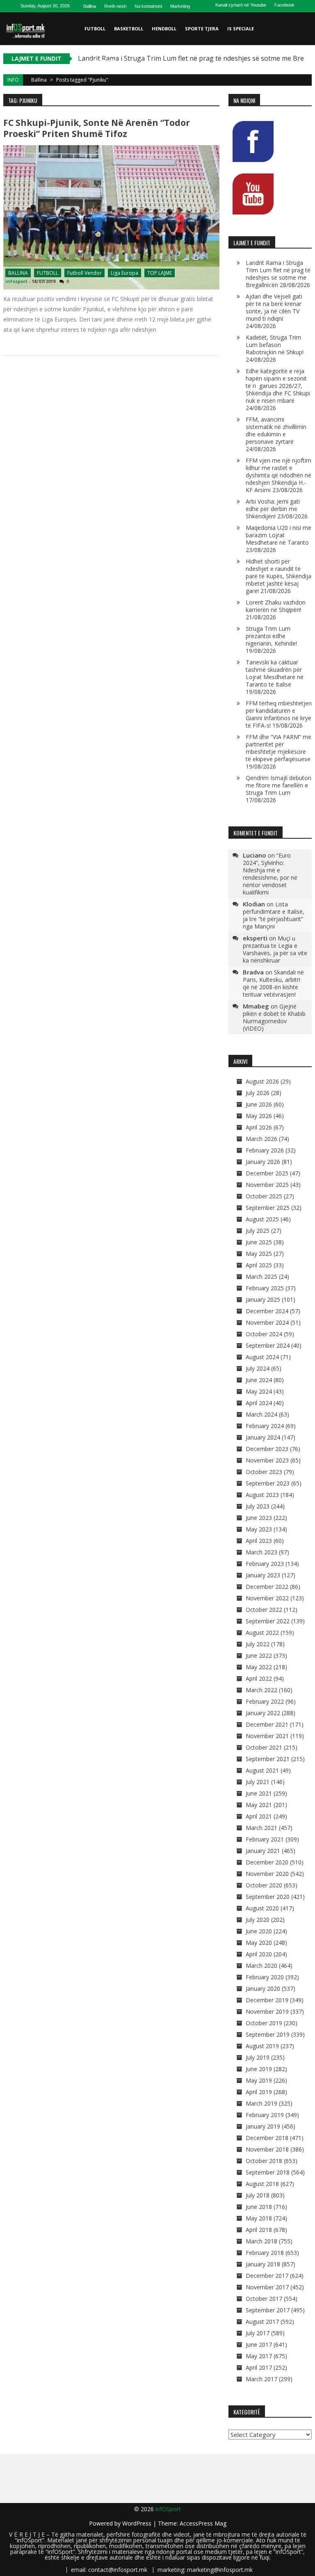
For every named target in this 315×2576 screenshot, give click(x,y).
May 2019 (259, 2080)
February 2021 (265, 1839)
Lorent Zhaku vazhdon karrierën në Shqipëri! (276, 606)
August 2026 (262, 1081)
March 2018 (261, 2241)
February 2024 (265, 1426)
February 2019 (265, 2115)
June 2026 (259, 1104)
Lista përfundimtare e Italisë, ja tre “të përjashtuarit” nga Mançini (274, 915)
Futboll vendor (84, 273)
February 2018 (265, 2253)
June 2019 (259, 2069)
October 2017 (264, 2299)
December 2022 (267, 1587)
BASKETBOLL (129, 29)
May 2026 (259, 1116)
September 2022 (268, 1621)
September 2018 (268, 2172)
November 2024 (267, 1322)
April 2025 (259, 1265)
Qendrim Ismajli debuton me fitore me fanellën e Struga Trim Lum (278, 785)
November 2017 (267, 2287)
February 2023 (265, 1564)
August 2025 (262, 1219)
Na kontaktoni (148, 6)
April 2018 (259, 2230)
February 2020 (265, 1977)
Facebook (284, 5)
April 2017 (259, 2367)
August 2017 (262, 2322)
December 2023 (267, 1449)
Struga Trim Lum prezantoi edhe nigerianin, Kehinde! (271, 636)
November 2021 (267, 1736)
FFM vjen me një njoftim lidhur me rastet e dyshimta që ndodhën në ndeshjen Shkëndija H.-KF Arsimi (278, 475)
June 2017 (259, 2344)
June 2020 (259, 1931)
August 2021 (262, 1770)
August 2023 (262, 1495)
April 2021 (259, 1816)
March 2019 (261, 2103)
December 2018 (267, 2138)
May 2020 (259, 1943)
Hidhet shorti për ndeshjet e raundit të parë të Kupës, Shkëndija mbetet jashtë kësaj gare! (278, 576)
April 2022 (259, 1678)
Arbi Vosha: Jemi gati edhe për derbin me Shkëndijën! (273, 509)
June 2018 (259, 2207)
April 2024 (259, 1403)
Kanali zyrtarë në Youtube (241, 5)
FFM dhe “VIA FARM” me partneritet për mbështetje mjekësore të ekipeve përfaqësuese (278, 748)
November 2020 (267, 1874)
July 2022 (258, 1644)
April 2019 (259, 2092)
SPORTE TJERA (202, 29)
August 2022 (262, 1633)
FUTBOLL (95, 29)
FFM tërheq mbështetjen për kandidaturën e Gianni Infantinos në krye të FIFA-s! (279, 714)
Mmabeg (256, 1006)
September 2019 (268, 2034)
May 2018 (259, 2218)
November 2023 (267, 1460)
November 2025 (267, 1185)
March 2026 (261, 1139)
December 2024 (267, 1311)
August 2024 (262, 1357)
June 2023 (259, 1518)
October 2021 (264, 1747)
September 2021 (268, 1759)
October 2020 (264, 1885)
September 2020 (268, 1897)
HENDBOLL (164, 29)
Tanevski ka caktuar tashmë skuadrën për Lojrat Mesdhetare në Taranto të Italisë (275, 673)
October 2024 (264, 1334)
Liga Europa (124, 273)
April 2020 (259, 1954)
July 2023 (258, 1506)
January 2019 (263, 2126)
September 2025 (268, 1208)
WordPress (138, 2523)
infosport (16, 281)
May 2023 (259, 1529)
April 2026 (259, 1127)
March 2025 (261, 1277)
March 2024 (261, 1414)
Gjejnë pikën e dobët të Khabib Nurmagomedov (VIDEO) (274, 1017)
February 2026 (265, 1150)
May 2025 (259, 1254)
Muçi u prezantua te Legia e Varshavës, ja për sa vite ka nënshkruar (275, 949)
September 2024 (268, 1345)
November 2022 (267, 1598)
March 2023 (261, 1552)
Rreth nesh (115, 6)
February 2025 (265, 1288)
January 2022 (263, 1713)
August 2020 (262, 1908)
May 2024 (259, 1391)
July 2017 (258, 2333)
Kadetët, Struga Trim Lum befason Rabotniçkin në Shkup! (275, 345)
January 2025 (263, 1299)
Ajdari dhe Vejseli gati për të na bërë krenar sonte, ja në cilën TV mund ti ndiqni (274, 307)
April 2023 (259, 1541)
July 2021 (258, 1782)
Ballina (90, 6)
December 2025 (267, 1173)
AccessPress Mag (203, 2523)
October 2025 (264, 1196)
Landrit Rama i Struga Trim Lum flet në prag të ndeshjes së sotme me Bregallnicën (278, 274)
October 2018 (264, 2161)
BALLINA (18, 273)
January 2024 (263, 1437)
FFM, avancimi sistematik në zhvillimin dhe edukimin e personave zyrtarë (276, 430)
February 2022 (265, 1701)
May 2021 (259, 1805)
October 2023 (264, 1472)
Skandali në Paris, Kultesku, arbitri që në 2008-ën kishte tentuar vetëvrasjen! (273, 983)
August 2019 (262, 2046)
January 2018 (263, 2264)
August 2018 (262, 2184)
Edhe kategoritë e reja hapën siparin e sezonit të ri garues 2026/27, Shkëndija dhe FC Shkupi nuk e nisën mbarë (278, 386)
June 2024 (259, 1380)
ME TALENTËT (101, 61)
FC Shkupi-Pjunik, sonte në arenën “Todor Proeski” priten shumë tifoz (97, 128)
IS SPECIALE (241, 29)
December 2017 (267, 2276)
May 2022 (259, 1667)
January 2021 (263, 1851)
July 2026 (258, 1093)
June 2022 (259, 1655)
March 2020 (261, 1966)
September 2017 (268, 2310)
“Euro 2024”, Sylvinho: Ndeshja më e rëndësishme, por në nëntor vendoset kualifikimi (270, 874)
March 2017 (261, 2379)
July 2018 (258, 2195)
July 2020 (258, 1920)
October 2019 (264, 2023)
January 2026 (263, 1162)
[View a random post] (304, 94)
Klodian (254, 904)
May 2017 (259, 2356)
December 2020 (267, 1862)
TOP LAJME (160, 273)
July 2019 (258, 2057)
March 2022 (261, 1690)
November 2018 (267, 2149)
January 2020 (263, 1988)
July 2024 (258, 1368)
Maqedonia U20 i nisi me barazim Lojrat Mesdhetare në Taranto (278, 535)
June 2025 (259, 1242)
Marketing (180, 6)
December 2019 (267, 2000)
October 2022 (264, 1610)
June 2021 (259, 1793)
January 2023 (263, 1575)
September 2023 (268, 1483)
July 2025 (258, 1231)
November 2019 (267, 2011)
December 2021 (267, 1724)
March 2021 (261, 1828)
